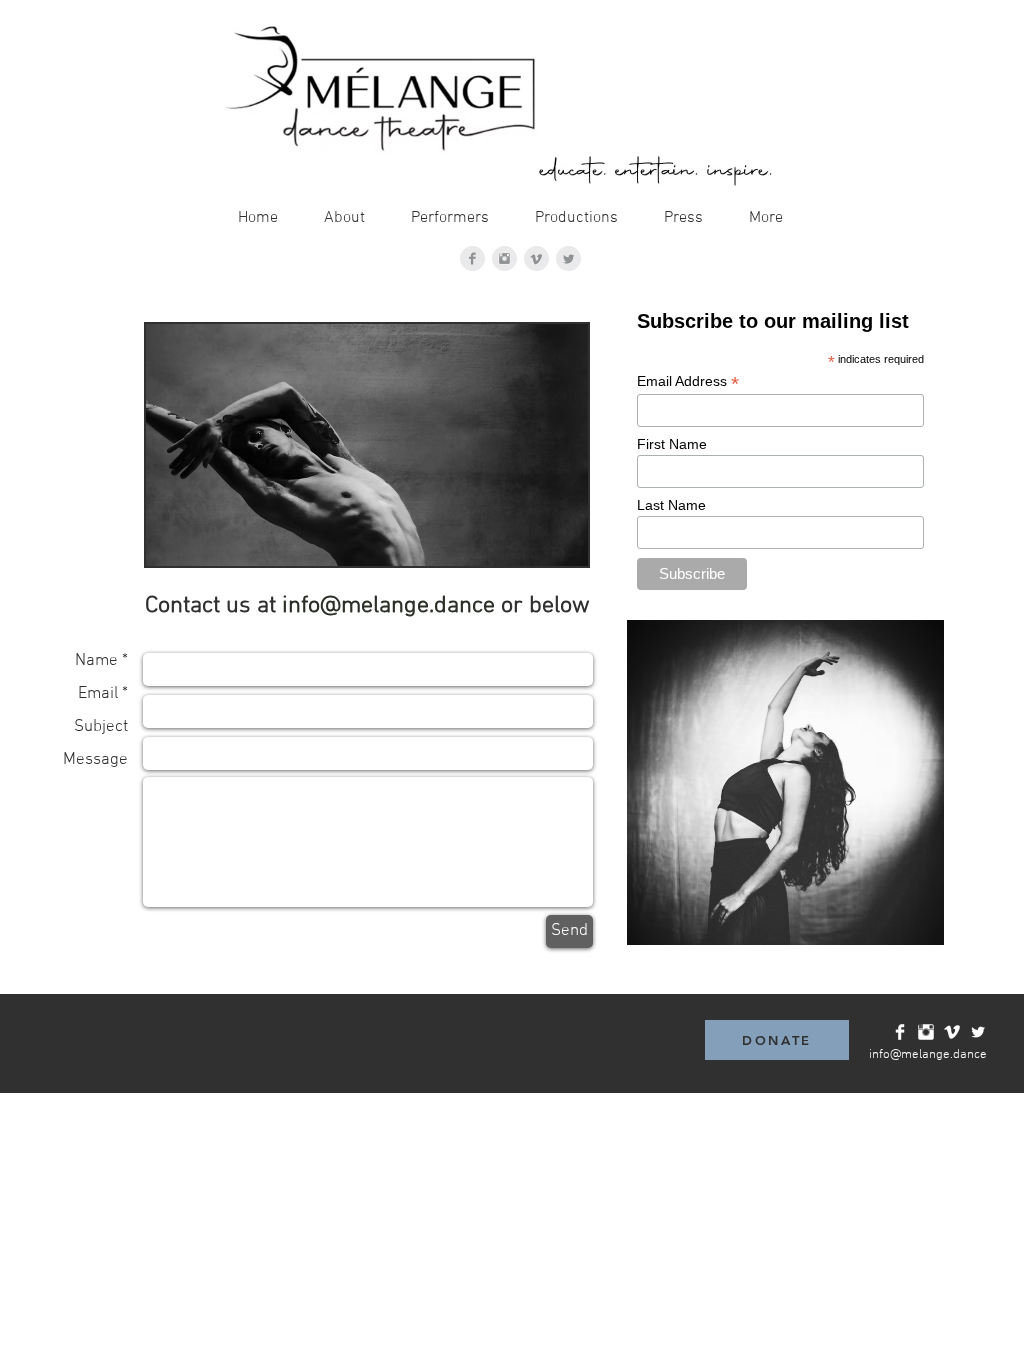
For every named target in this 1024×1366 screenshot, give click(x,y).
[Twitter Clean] (978, 1032)
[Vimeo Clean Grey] (536, 258)
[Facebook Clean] (900, 1032)
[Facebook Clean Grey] (472, 258)
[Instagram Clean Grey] (504, 258)
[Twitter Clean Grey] (568, 258)
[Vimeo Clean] (952, 1032)
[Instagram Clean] (926, 1032)
